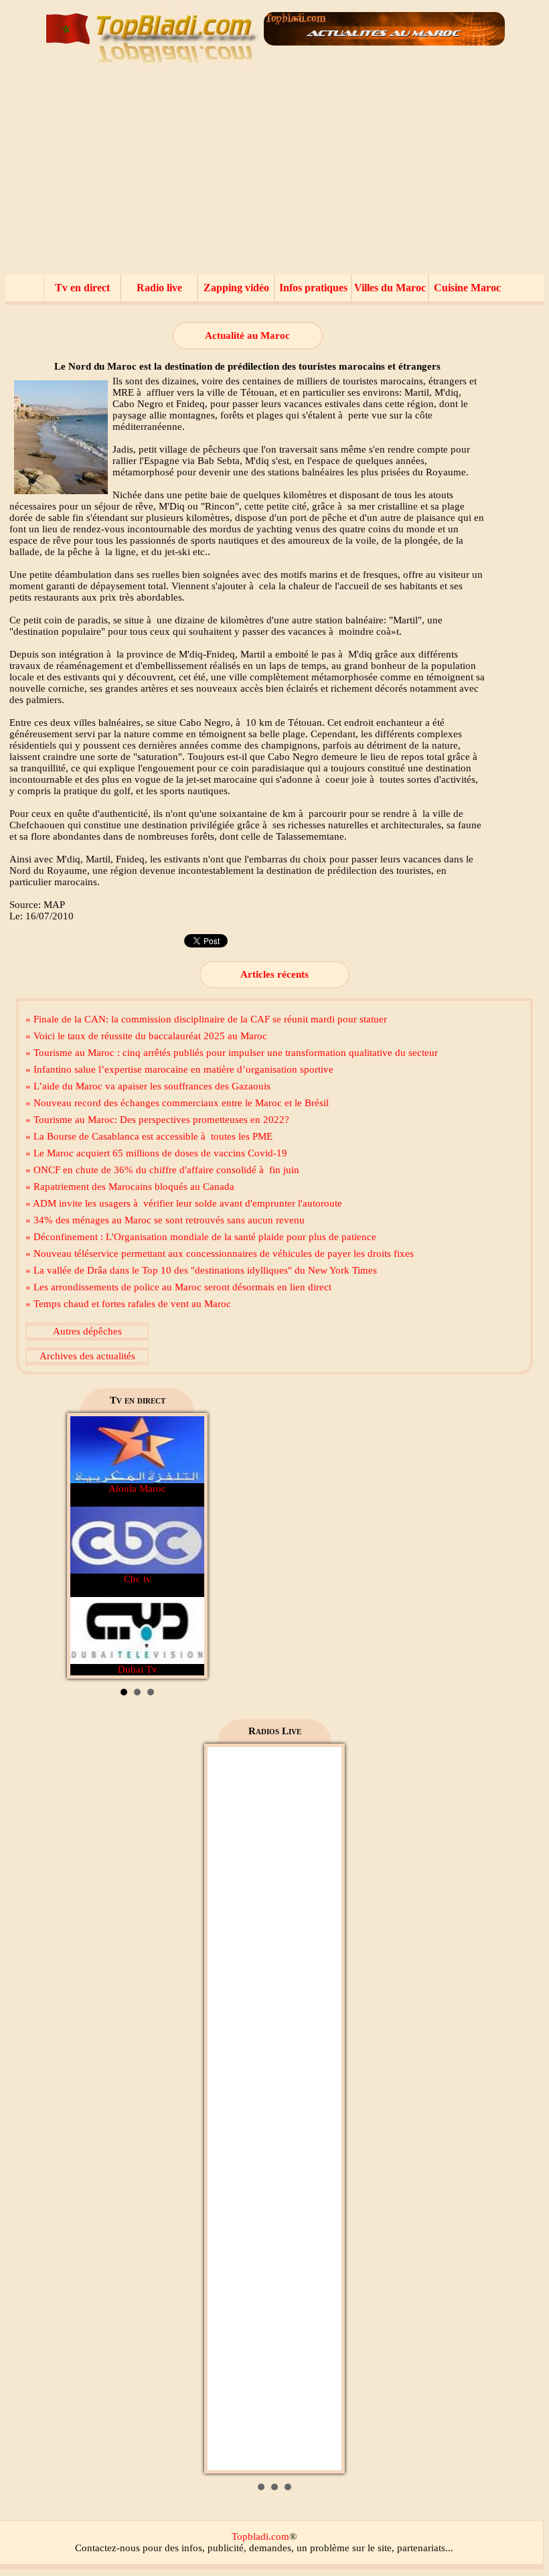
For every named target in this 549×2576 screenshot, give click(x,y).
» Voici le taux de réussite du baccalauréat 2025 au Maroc (146, 1036)
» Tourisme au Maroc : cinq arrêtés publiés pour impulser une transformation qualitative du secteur (232, 1053)
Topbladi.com (260, 2536)
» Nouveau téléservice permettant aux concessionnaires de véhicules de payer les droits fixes (220, 1254)
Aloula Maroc (137, 1489)
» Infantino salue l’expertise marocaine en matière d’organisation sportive (179, 1069)
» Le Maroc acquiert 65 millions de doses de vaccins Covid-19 (156, 1153)
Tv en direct (82, 288)
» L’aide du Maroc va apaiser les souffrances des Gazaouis (148, 1086)
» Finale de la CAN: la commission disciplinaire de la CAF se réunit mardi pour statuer (206, 1019)
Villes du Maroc (390, 288)
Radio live (159, 288)
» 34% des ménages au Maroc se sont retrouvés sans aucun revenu (165, 1220)
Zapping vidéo (236, 288)
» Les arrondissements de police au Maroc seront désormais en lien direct (178, 1287)
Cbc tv (138, 1579)
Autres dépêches (87, 1331)
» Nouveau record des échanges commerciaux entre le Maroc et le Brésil (177, 1103)
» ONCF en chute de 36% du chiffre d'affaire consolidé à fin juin (162, 1170)
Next (187, 1546)
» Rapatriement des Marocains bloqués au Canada (130, 1187)
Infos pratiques (313, 288)
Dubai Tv (138, 1669)
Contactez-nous (107, 2548)
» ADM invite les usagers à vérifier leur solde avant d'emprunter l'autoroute (184, 1203)
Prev (88, 1546)
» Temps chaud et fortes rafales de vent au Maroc (128, 1304)
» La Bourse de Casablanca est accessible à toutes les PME (149, 1136)
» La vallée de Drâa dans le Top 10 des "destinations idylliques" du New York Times (201, 1270)
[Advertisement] (274, 174)
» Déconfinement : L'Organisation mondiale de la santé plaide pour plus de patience (201, 1237)
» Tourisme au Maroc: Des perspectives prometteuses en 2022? (157, 1120)
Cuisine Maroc (467, 288)
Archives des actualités (87, 1356)
